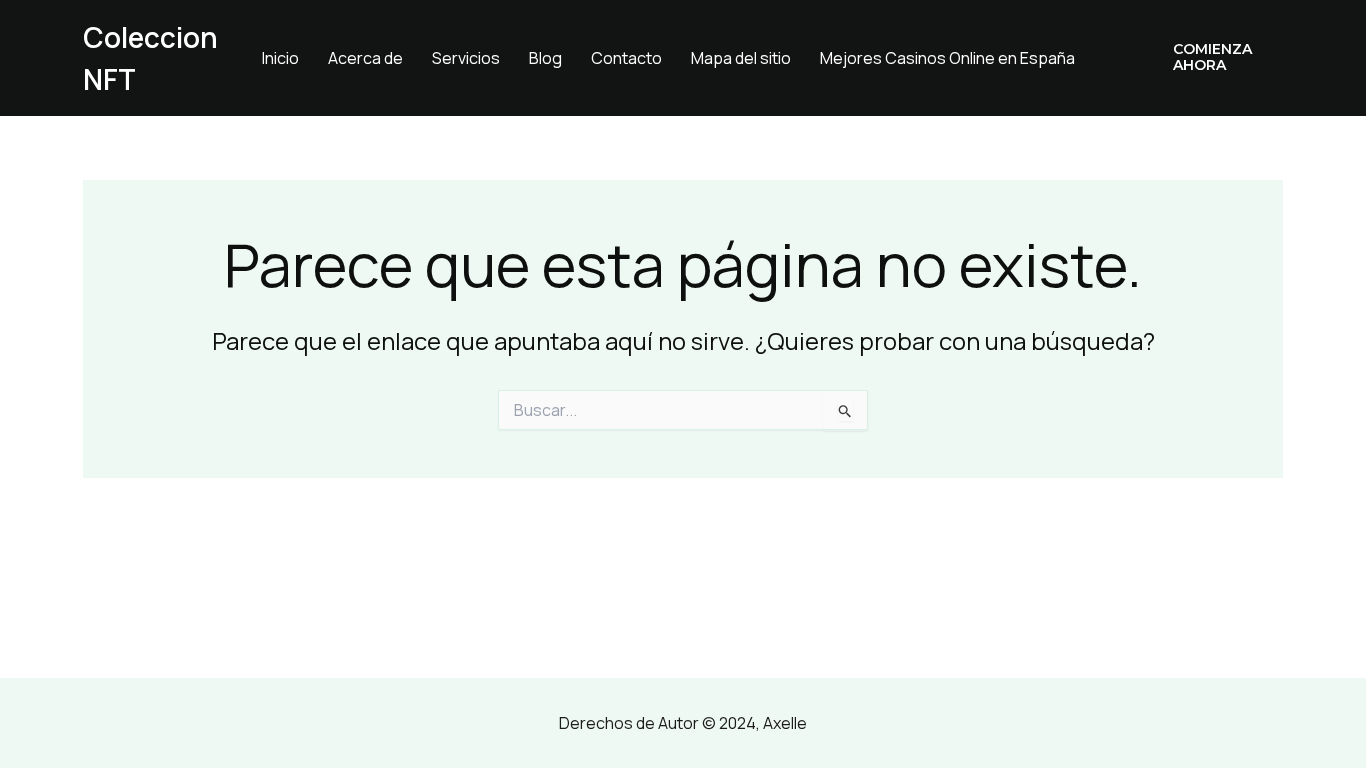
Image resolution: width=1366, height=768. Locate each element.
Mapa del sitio (741, 58)
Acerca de (365, 58)
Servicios (466, 58)
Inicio (280, 58)
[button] (1213, 58)
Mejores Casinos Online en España (947, 58)
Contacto (626, 58)
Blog (545, 58)
